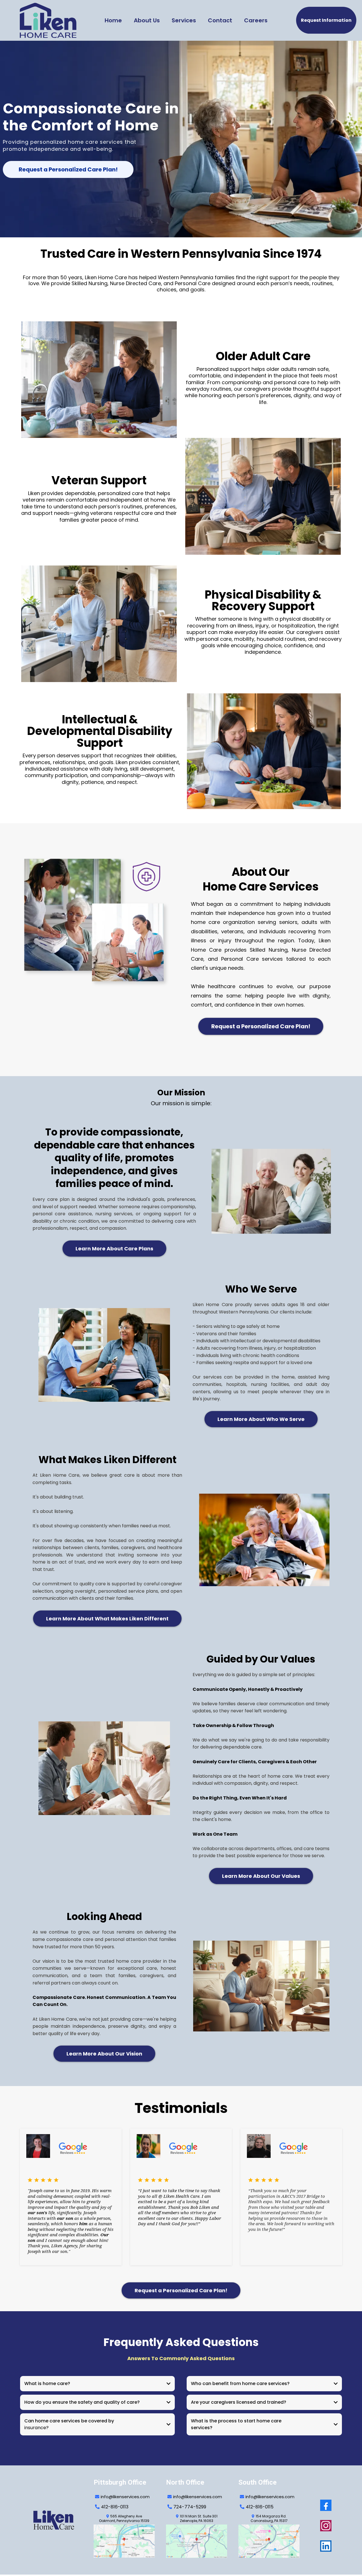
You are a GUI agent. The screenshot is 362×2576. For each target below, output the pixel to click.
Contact (220, 20)
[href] (124, 2541)
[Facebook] (326, 2505)
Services (184, 20)
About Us (147, 20)
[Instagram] (326, 2526)
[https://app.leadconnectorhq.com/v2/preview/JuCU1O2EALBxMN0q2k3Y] (57, 2520)
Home (113, 20)
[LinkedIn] (326, 2546)
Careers (256, 20)
